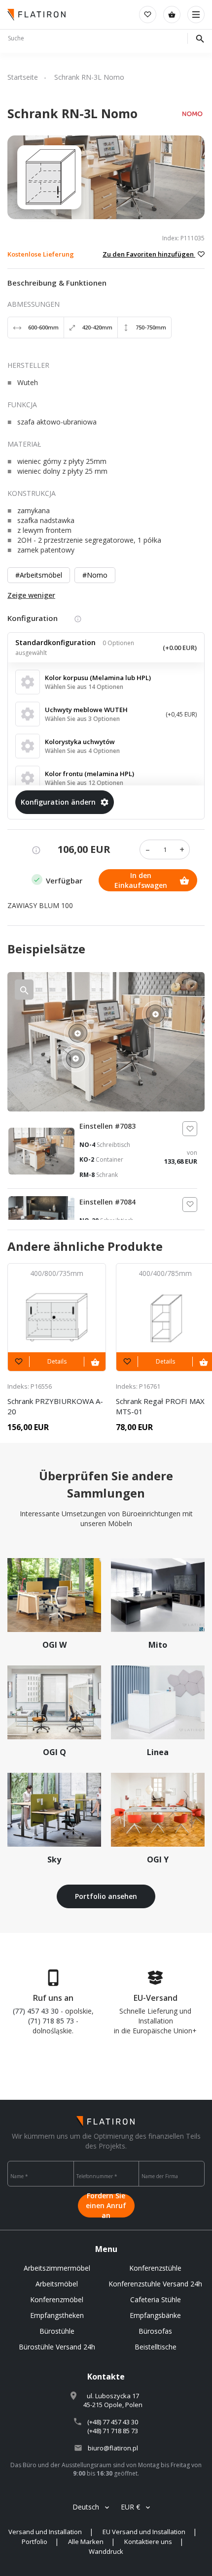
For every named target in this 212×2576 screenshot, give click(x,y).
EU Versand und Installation (144, 2532)
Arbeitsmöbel (57, 2284)
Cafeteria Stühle (156, 2299)
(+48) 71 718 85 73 (113, 2431)
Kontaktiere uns (148, 2542)
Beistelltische (156, 2347)
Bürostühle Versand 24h (57, 2347)
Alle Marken (86, 2542)
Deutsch (86, 2507)
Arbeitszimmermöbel (57, 2268)
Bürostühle (57, 2331)
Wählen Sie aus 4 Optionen (82, 751)
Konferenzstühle (155, 2268)
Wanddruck (106, 2551)
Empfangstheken (57, 2315)
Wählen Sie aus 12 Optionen (84, 783)
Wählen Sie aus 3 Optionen (82, 719)
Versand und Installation (45, 2532)
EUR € (130, 2507)
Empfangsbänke (155, 2315)
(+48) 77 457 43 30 (113, 2422)
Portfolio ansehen (106, 1896)
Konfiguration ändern (58, 802)
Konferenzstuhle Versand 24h (155, 2284)
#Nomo (95, 575)
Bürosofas (155, 2331)
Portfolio (35, 2542)
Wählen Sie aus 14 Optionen (84, 687)
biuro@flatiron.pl (113, 2448)
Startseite (23, 77)
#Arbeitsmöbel (39, 575)
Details (57, 1361)
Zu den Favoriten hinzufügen (149, 254)
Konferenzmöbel (57, 2299)
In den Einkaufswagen (141, 880)
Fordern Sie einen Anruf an (106, 2206)
